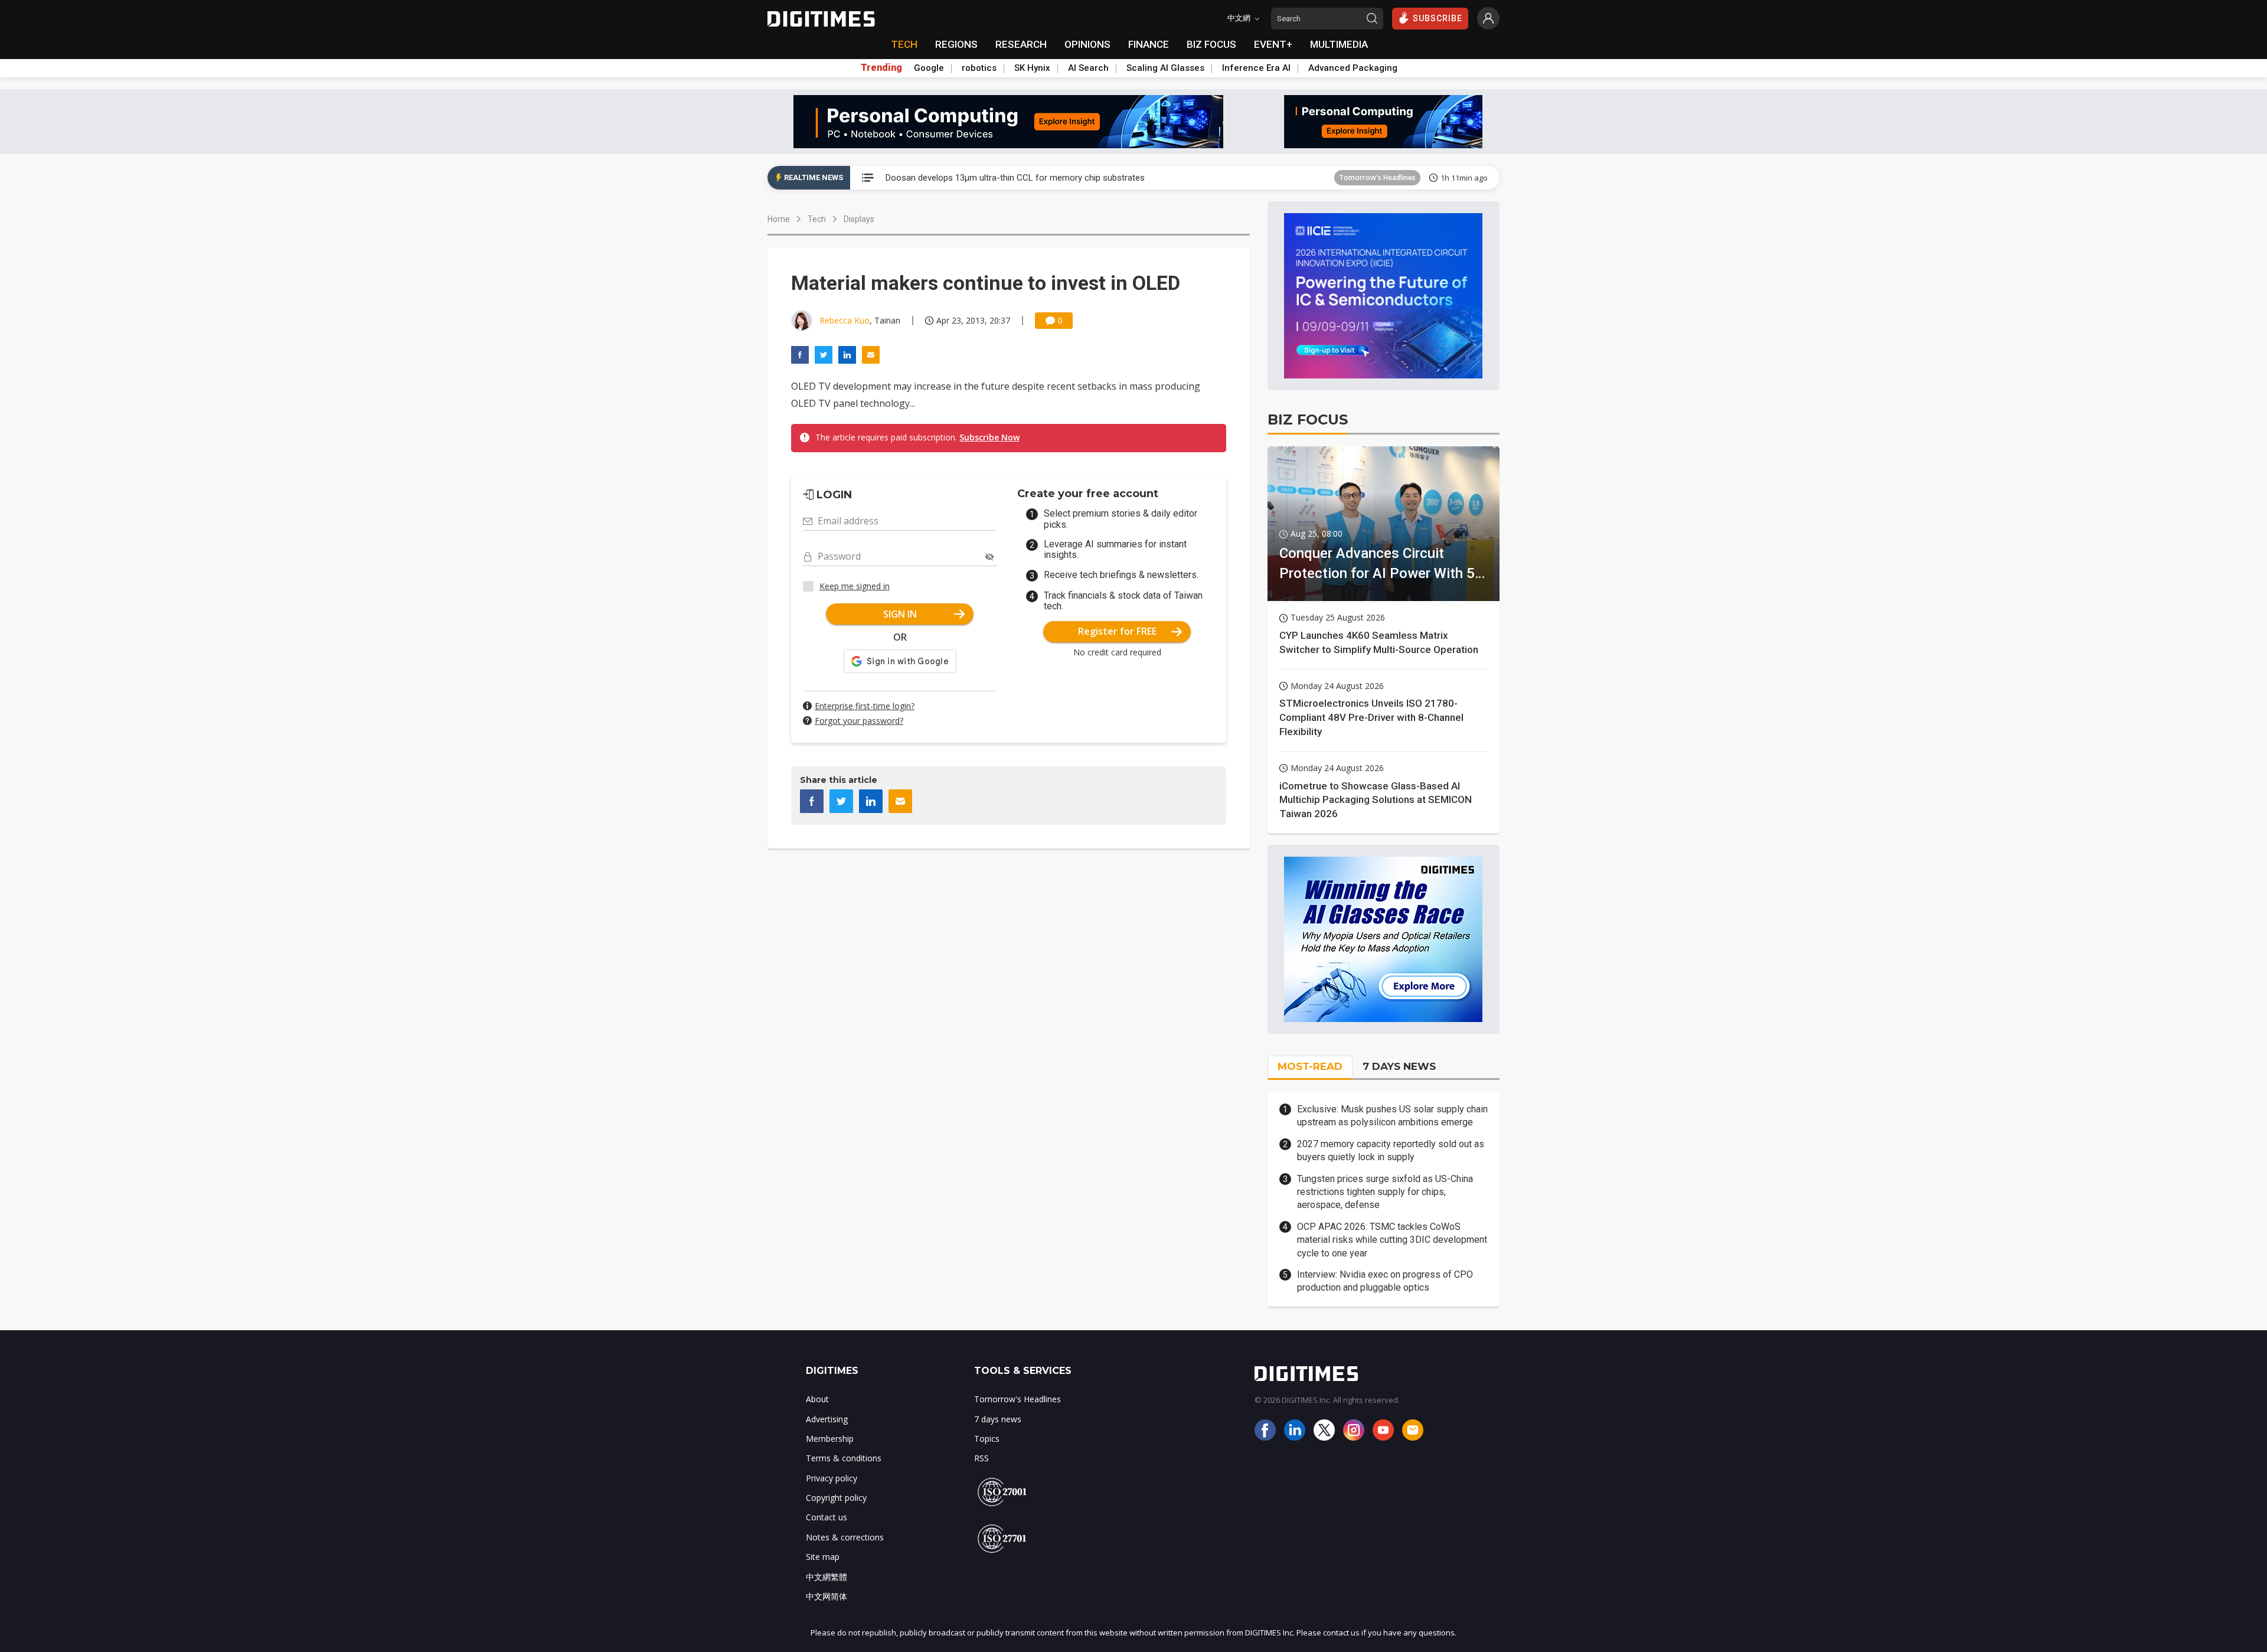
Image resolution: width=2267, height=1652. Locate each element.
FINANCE (1149, 44)
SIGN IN (900, 614)
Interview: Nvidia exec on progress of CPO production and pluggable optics (1385, 1281)
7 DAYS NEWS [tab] (1399, 1066)
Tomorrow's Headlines (1377, 177)
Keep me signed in (855, 586)
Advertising (827, 1419)
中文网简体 (827, 1596)
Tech (817, 219)
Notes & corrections (845, 1537)
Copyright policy (836, 1498)
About (817, 1399)
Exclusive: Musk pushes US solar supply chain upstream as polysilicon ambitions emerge (1392, 1116)
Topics (987, 1439)
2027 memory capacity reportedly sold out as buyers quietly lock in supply (1391, 1150)
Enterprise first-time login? (865, 706)
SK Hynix (1032, 68)
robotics (979, 68)
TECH (904, 44)
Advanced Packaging (1353, 68)
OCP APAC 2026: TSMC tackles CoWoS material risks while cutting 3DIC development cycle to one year (1392, 1240)
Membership (830, 1439)
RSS (981, 1458)
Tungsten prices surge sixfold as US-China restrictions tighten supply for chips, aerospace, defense (1385, 1192)
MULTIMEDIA (1339, 44)
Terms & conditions (844, 1458)
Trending (881, 68)
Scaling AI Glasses (1165, 68)
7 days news (998, 1419)
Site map (823, 1557)
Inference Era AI (1256, 68)
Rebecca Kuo (845, 320)
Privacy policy (832, 1478)
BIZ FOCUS (1211, 44)
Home (779, 219)
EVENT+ (1273, 44)
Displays (859, 219)
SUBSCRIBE (1438, 18)
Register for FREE (1117, 631)
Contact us (827, 1517)
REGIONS (956, 44)
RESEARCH (1021, 44)
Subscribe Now (989, 437)
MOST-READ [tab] (1310, 1066)
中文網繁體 (827, 1577)
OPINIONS (1087, 44)
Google (929, 68)
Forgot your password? (859, 721)
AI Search (1088, 68)
